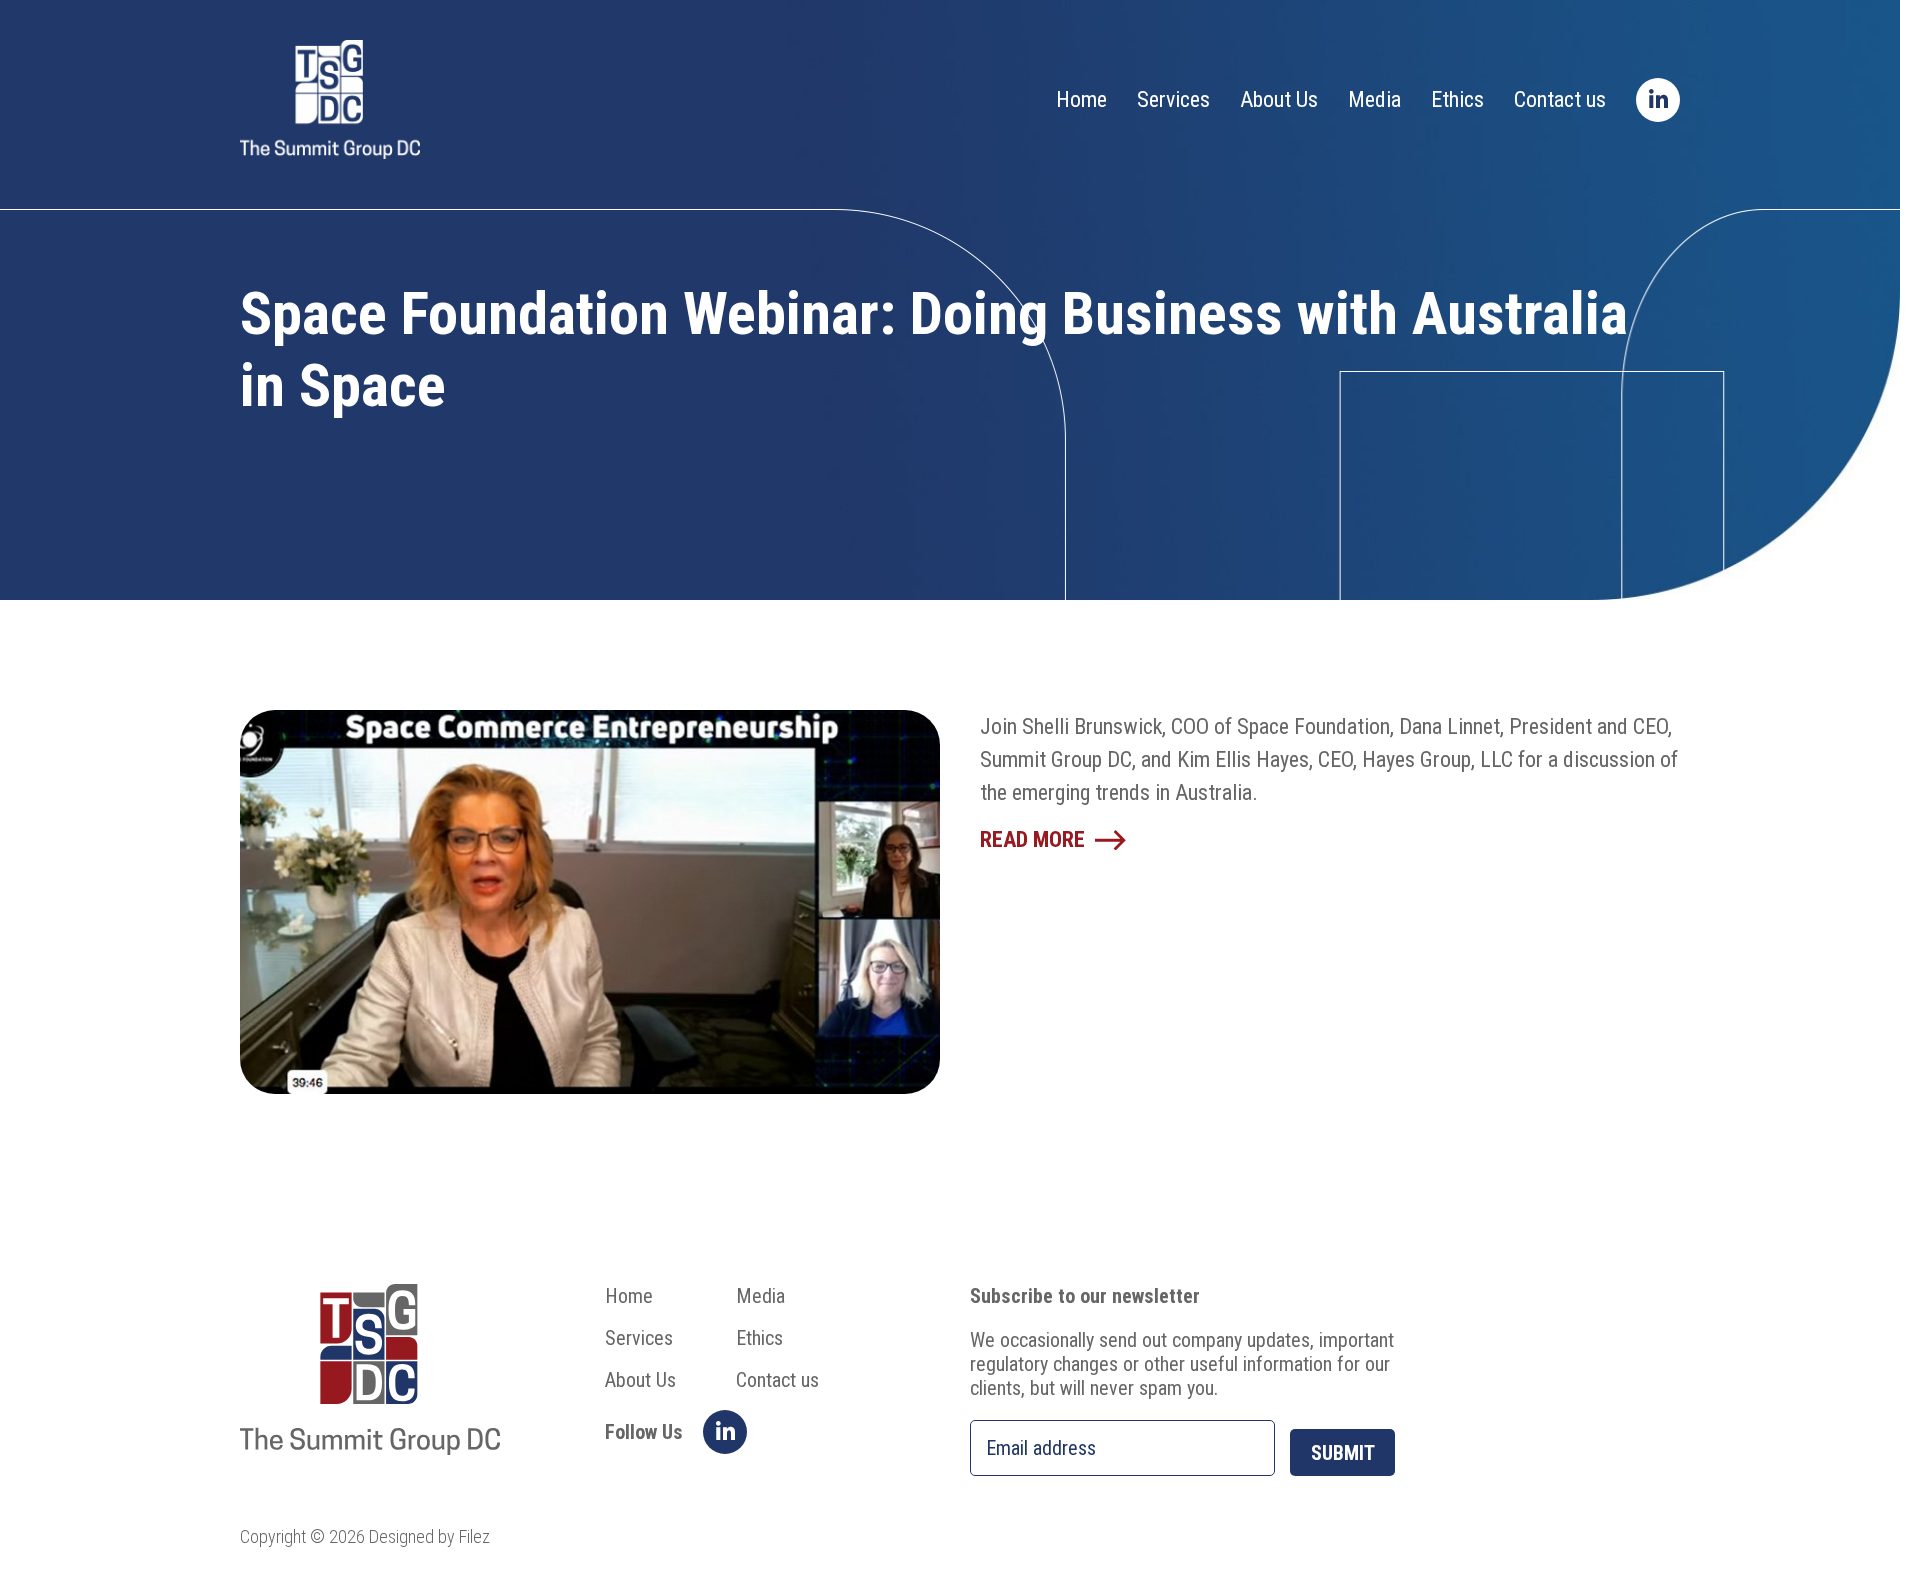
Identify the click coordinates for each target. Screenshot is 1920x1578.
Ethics (1457, 99)
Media (1374, 99)
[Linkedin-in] (1658, 100)
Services (1173, 99)
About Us (1279, 99)
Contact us (1560, 99)
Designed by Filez (429, 1536)
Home (1081, 99)
